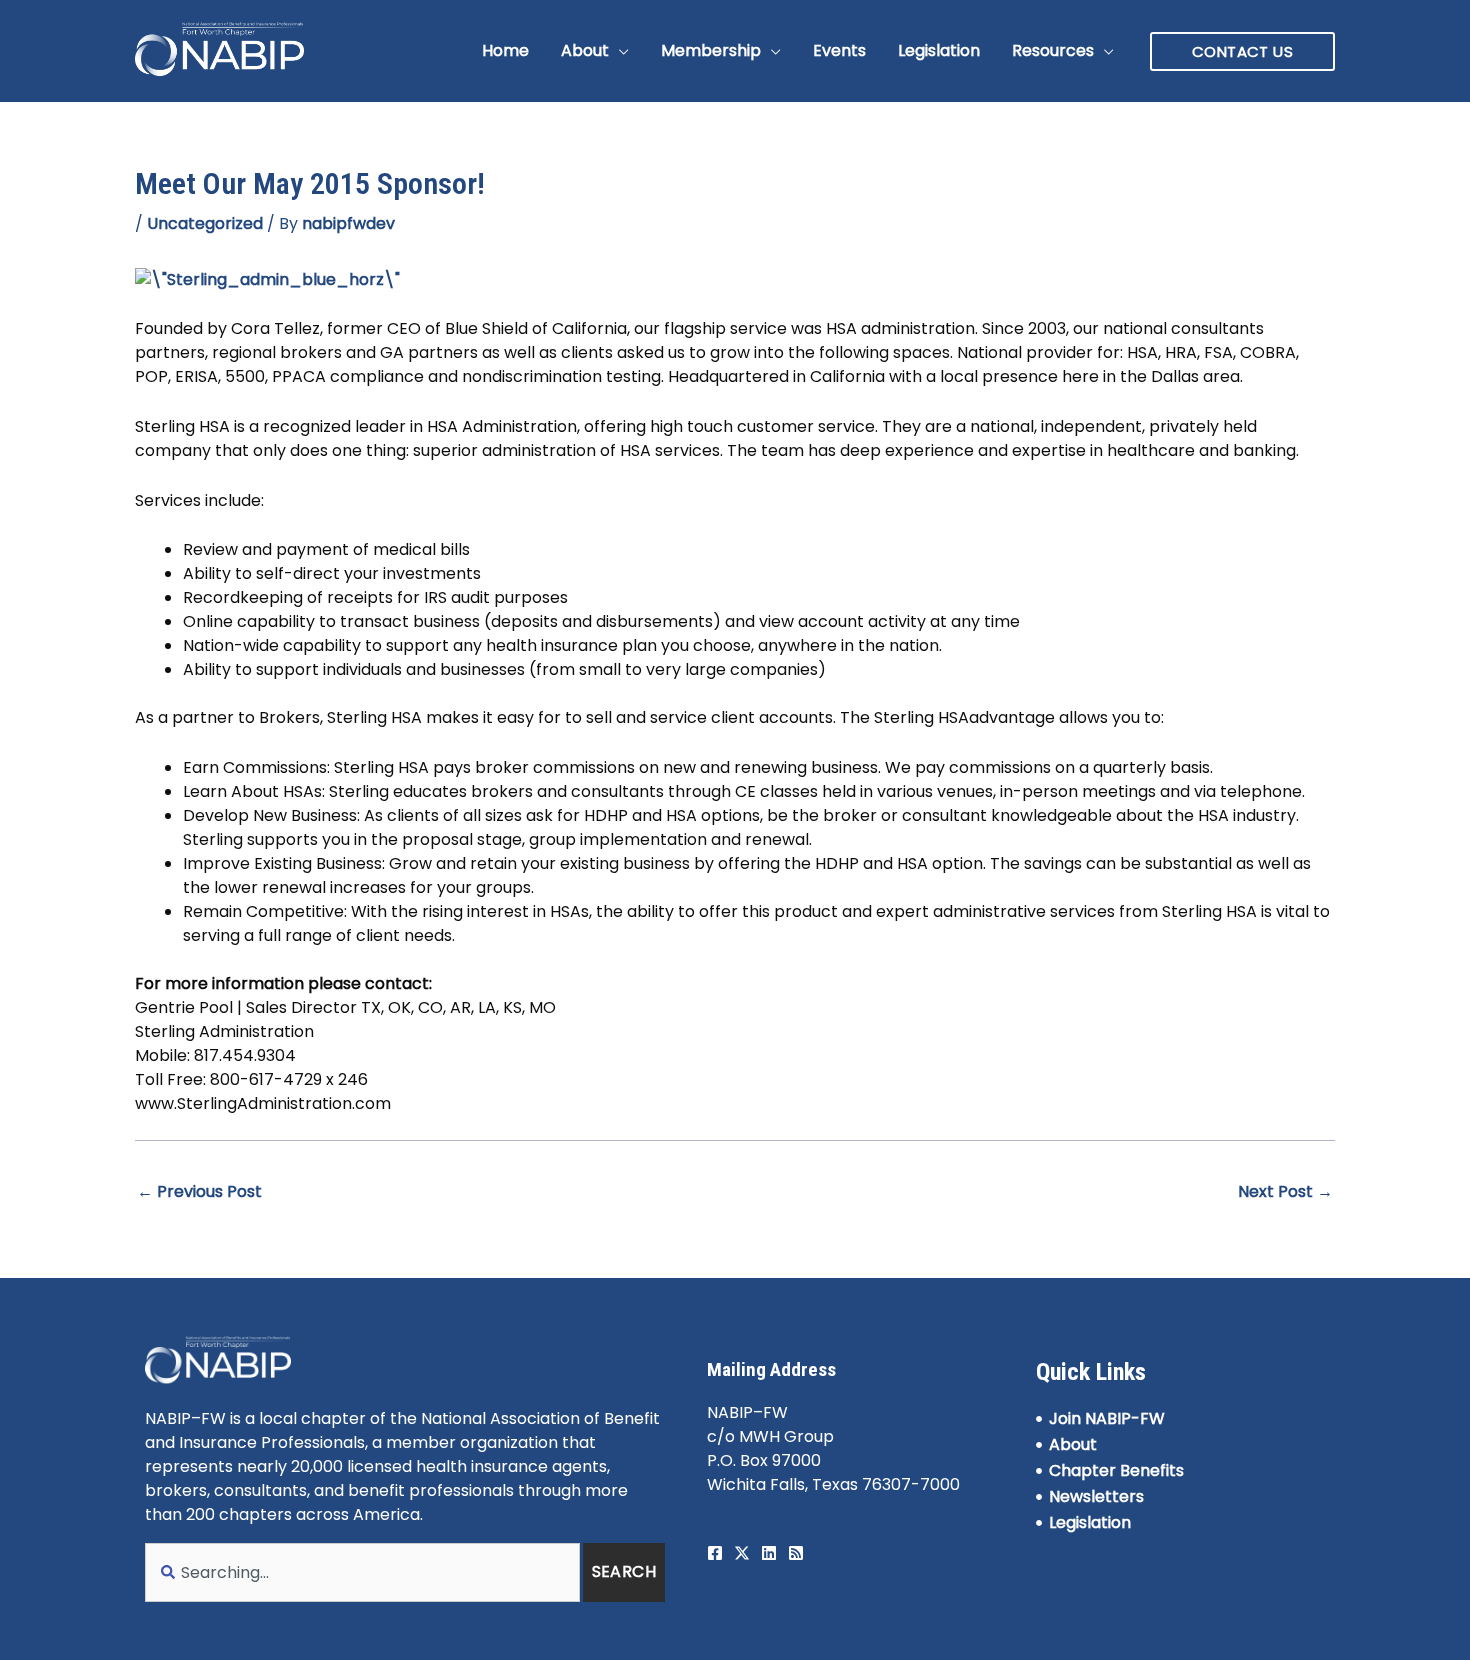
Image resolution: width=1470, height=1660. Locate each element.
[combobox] (362, 1572)
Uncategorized (205, 223)
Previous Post (199, 1191)
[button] (619, 50)
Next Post (1285, 1191)
